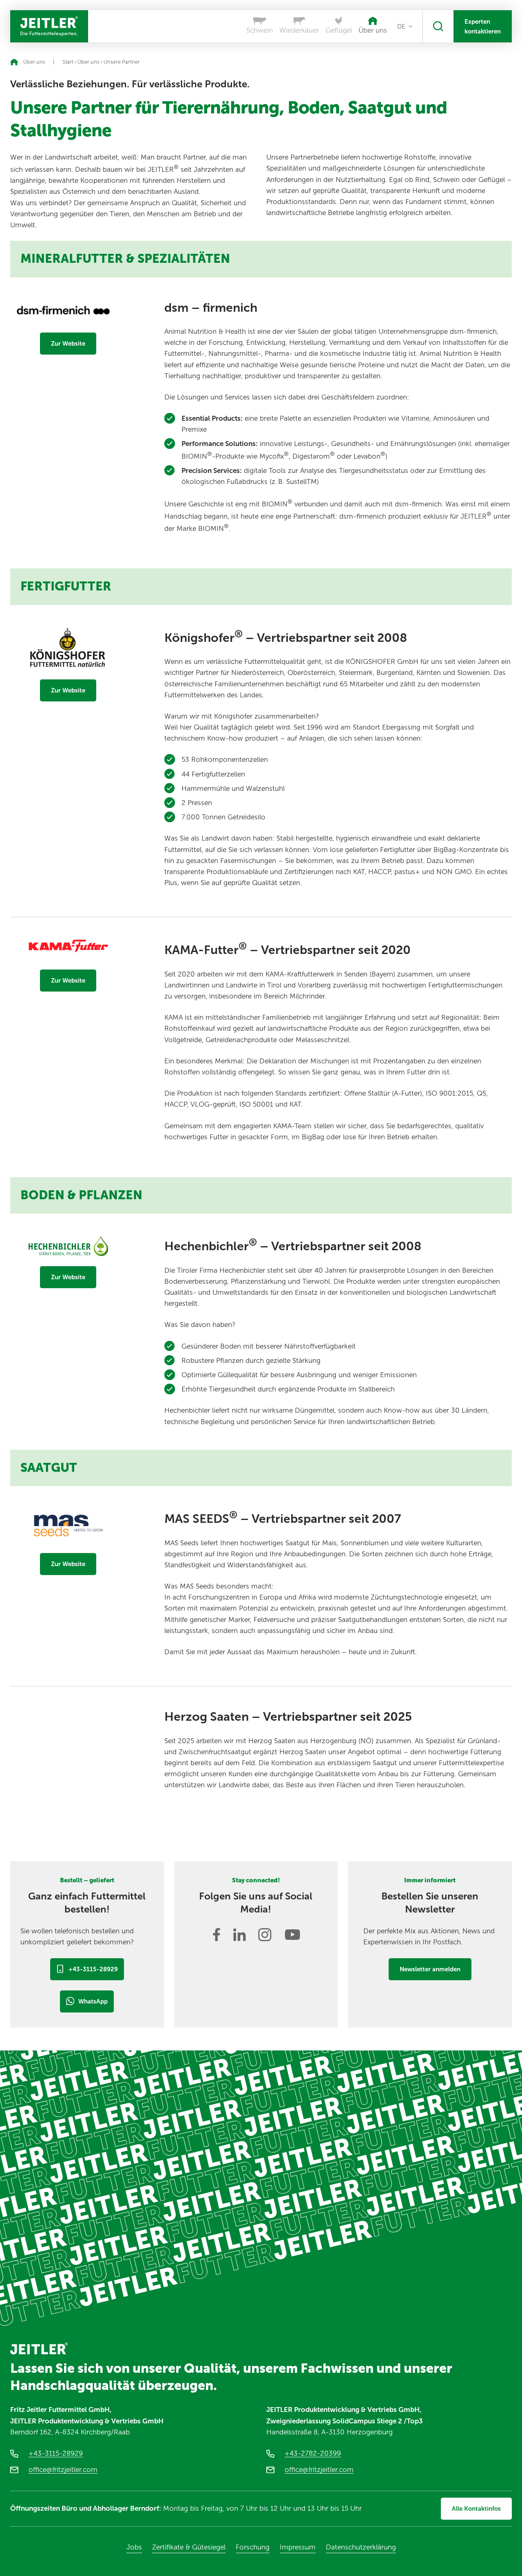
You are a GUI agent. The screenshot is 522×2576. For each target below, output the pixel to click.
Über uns (88, 62)
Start (68, 62)
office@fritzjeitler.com (63, 2469)
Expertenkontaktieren (483, 27)
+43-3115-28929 (93, 1969)
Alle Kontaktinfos (476, 2509)
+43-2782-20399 (313, 2453)
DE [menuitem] (401, 27)
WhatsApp (93, 2001)
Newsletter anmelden (430, 1969)
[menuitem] (405, 27)
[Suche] (438, 26)
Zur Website (68, 344)
